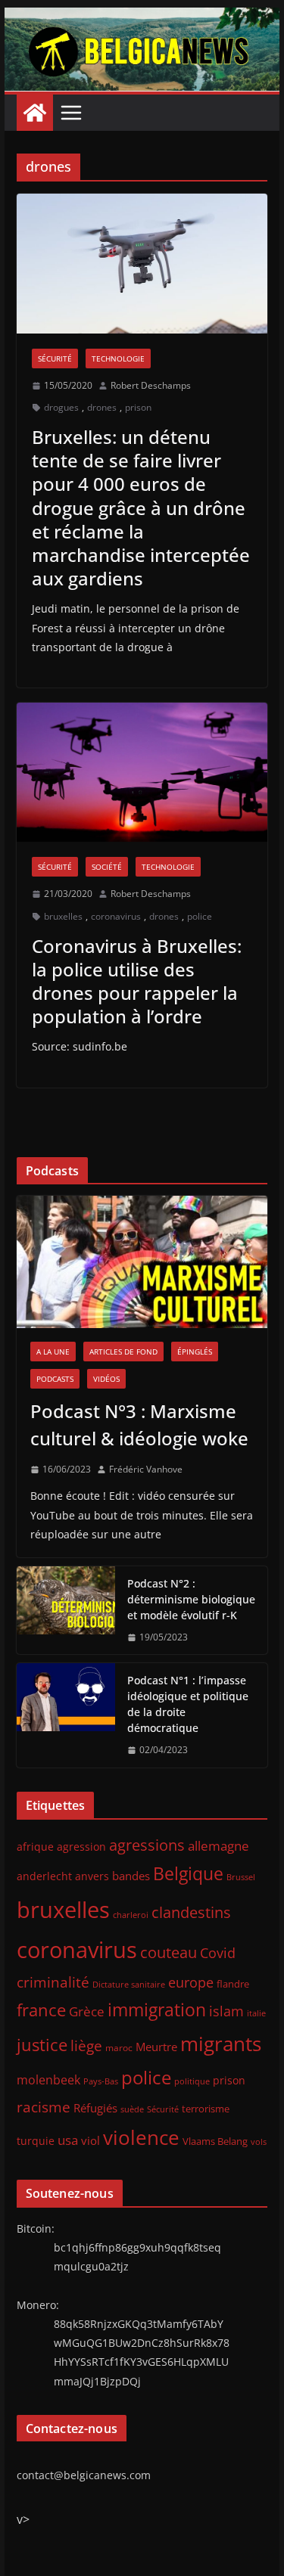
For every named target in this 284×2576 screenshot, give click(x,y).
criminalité (53, 1982)
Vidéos (106, 1379)
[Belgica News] (142, 18)
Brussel (241, 1877)
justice (42, 2045)
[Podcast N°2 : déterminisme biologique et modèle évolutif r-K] (66, 1611)
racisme (44, 2107)
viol (91, 2140)
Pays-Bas (101, 2081)
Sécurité (55, 358)
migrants (221, 2044)
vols (259, 2141)
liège (86, 2046)
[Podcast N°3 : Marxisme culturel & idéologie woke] (142, 1262)
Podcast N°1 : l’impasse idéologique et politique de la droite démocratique (188, 1704)
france (41, 2010)
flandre (233, 1984)
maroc (119, 2047)
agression (81, 1847)
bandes (131, 1876)
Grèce (87, 2011)
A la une (53, 1352)
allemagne (218, 1846)
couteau (169, 1952)
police (200, 916)
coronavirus (116, 916)
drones (102, 407)
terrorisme (206, 2109)
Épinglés (195, 1352)
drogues (61, 407)
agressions (147, 1845)
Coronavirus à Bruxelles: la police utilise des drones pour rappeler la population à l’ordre (137, 981)
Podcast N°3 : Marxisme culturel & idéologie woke (139, 1425)
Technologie (118, 358)
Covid (218, 1953)
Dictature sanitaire (129, 1985)
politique (192, 2081)
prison (138, 407)
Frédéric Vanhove (146, 1469)
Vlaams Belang (215, 2141)
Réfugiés (95, 2108)
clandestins (191, 1912)
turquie (36, 2141)
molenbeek (48, 2080)
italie (256, 2013)
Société (107, 867)
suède (132, 2109)
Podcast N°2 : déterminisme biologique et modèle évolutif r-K (191, 1599)
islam (226, 2011)
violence (141, 2137)
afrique (35, 1847)
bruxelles (63, 916)
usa (68, 2140)
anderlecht (44, 1876)
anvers (92, 1876)
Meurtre (156, 2047)
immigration (157, 2010)
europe (191, 1982)
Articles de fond (123, 1352)
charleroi (131, 1915)
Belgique (188, 1873)
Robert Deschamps (151, 385)
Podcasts (55, 1379)
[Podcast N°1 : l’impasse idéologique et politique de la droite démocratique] (66, 1715)
